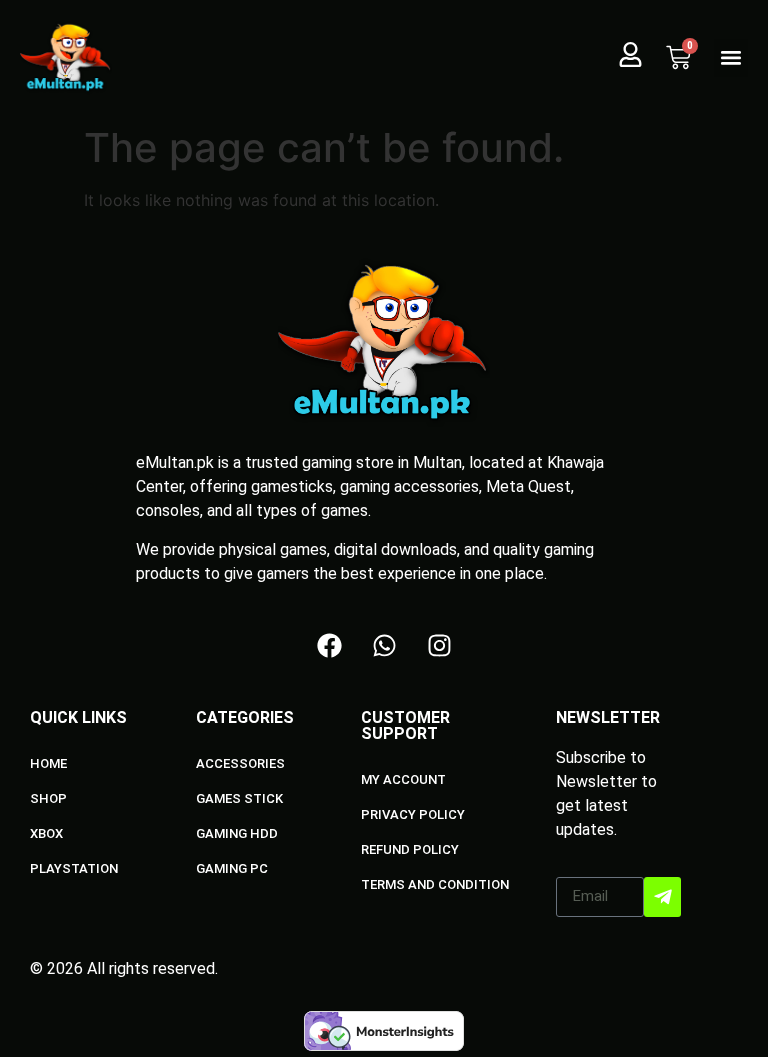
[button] (731, 58)
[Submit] (663, 897)
